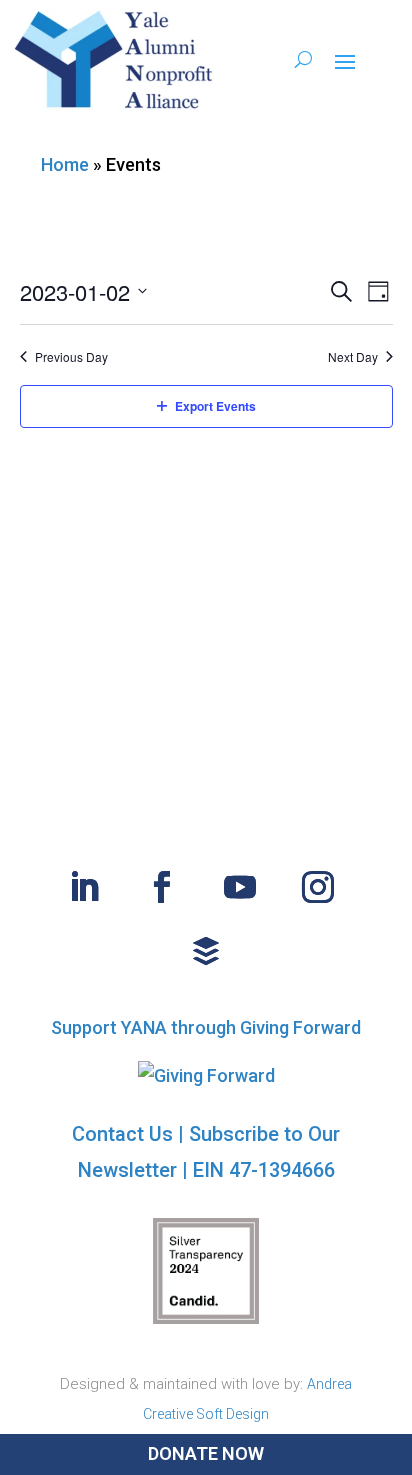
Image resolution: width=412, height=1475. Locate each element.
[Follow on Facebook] (162, 887)
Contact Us (122, 1134)
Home (65, 164)
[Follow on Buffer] (206, 951)
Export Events (215, 406)
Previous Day (71, 357)
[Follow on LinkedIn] (84, 887)
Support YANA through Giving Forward (206, 1027)
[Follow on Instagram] (318, 887)
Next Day (353, 357)
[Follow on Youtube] (240, 887)
